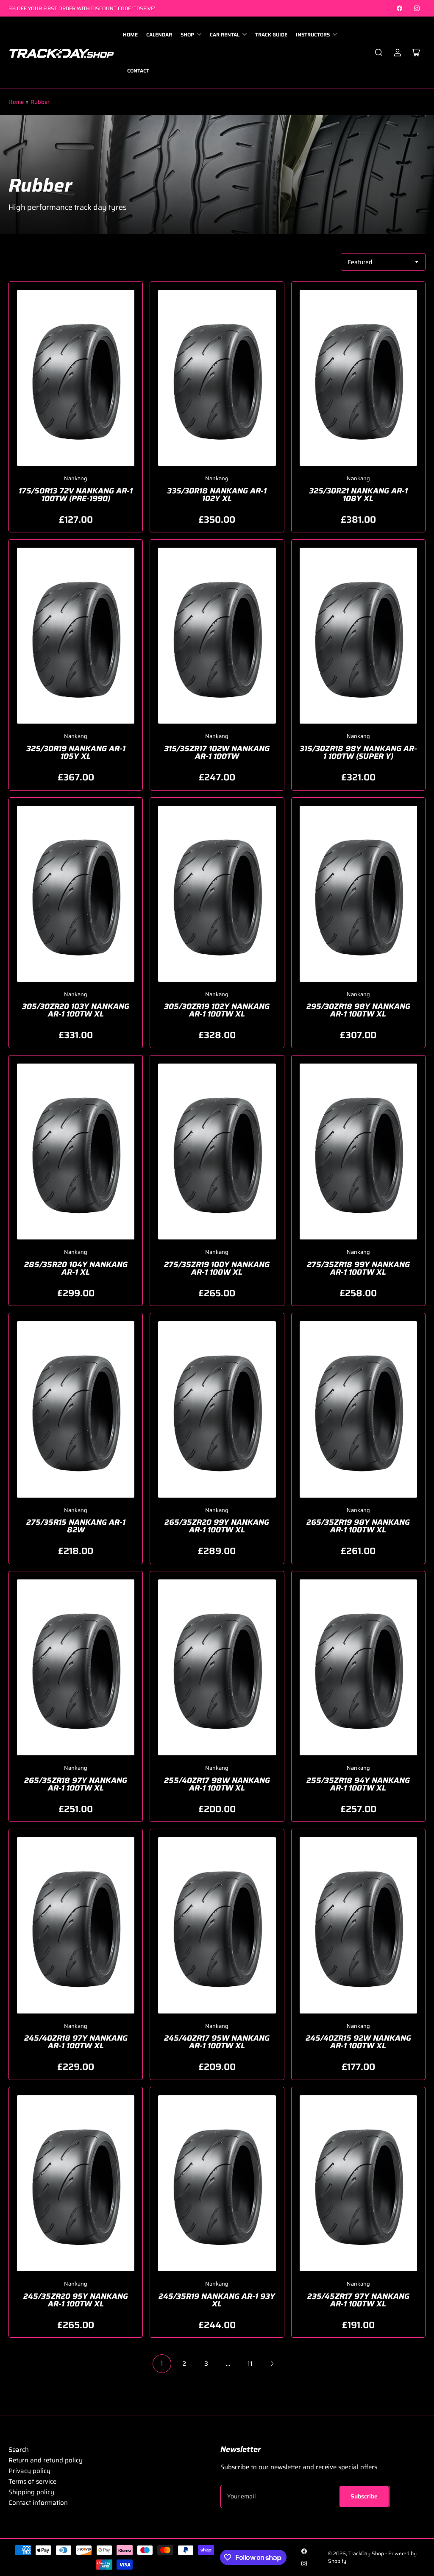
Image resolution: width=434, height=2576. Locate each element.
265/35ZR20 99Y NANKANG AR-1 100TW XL (217, 1526)
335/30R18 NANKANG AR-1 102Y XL (217, 495)
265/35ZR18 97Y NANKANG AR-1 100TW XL (76, 1784)
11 (250, 2364)
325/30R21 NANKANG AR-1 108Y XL (358, 495)
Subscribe (364, 2496)
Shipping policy (31, 2492)
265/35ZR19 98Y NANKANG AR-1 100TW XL (358, 1526)
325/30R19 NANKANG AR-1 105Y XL (76, 752)
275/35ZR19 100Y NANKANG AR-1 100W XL (217, 1268)
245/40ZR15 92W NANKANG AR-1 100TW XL (358, 2042)
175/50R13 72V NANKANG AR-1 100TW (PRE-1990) (76, 495)
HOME (130, 35)
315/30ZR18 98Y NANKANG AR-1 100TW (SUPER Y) (358, 752)
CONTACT (138, 71)
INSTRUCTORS (313, 35)
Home (16, 102)
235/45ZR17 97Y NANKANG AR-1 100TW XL (358, 2300)
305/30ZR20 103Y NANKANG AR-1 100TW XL (76, 1010)
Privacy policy (29, 2471)
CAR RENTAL (225, 35)
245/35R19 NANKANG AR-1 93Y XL (217, 2300)
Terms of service (32, 2481)
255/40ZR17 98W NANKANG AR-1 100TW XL (217, 1784)
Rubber (40, 102)
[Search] (379, 53)
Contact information (38, 2503)
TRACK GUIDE (271, 35)
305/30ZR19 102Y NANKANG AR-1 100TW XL (217, 1010)
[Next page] (272, 2364)
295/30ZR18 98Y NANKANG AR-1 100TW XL (358, 1010)
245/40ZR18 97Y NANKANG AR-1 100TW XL (76, 2042)
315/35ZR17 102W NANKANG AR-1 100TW (217, 752)
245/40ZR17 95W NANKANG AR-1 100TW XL (217, 2042)
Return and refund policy (46, 2460)
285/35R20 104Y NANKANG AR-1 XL (76, 1268)
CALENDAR (159, 35)
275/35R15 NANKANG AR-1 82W (76, 1526)
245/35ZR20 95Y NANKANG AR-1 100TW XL (76, 2300)
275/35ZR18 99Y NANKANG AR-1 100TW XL (358, 1268)
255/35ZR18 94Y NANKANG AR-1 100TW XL (358, 1784)
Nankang (76, 478)
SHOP (187, 35)
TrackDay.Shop (366, 2553)
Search (19, 2450)
